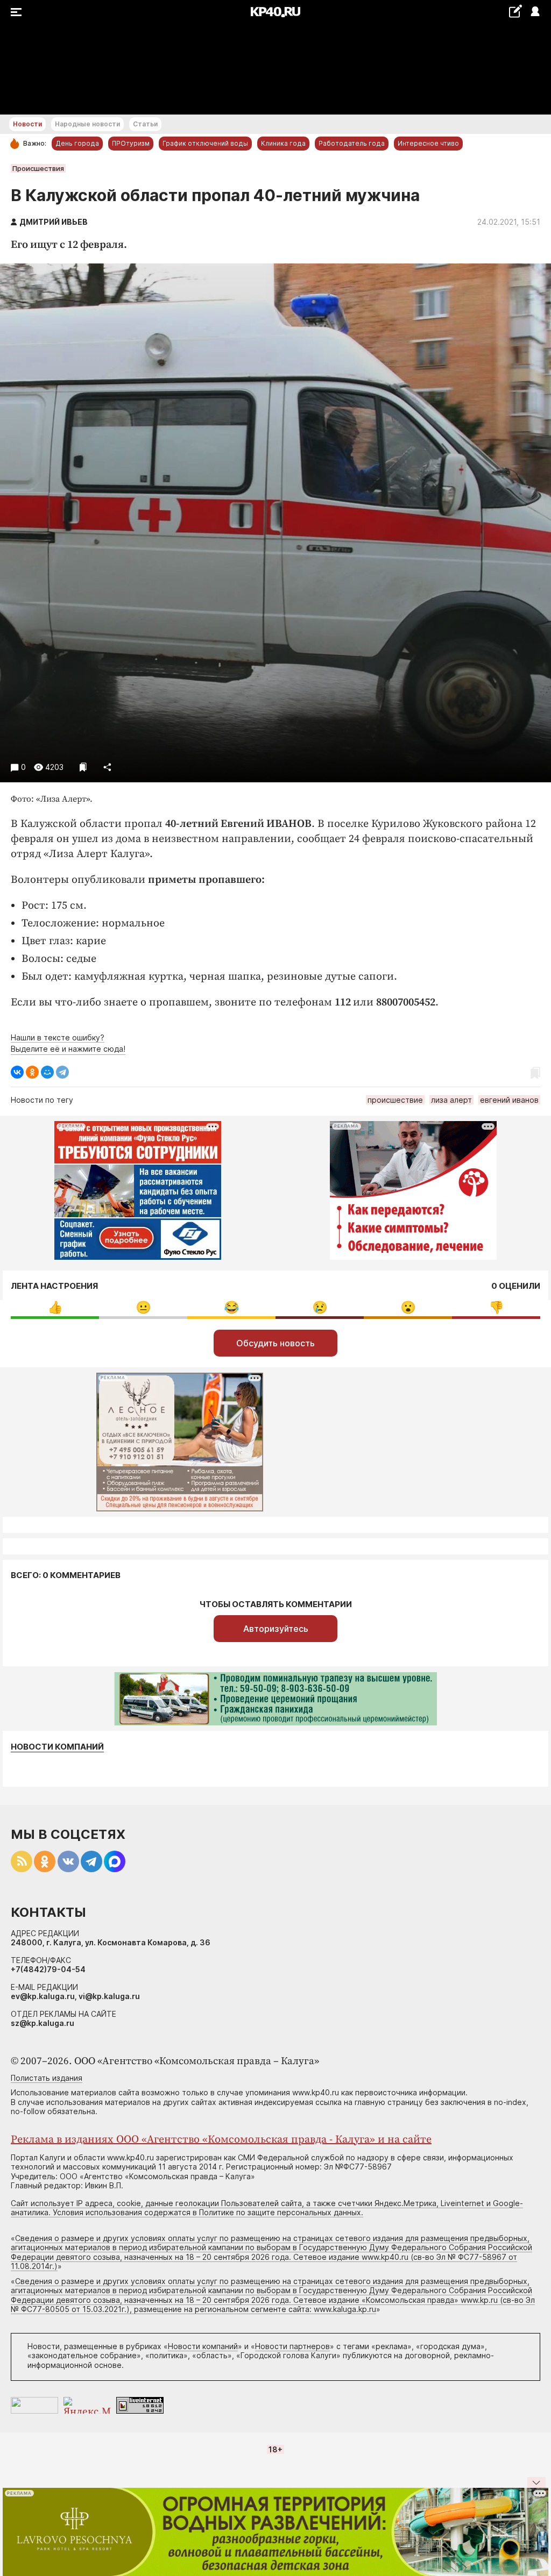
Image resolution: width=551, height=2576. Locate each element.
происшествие (395, 1100)
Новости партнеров (292, 2346)
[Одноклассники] (32, 1072)
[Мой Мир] (47, 1072)
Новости (27, 124)
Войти (535, 12)
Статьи (145, 124)
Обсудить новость (275, 1343)
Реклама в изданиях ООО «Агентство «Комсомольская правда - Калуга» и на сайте (221, 2140)
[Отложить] (83, 767)
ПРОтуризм (131, 143)
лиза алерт (451, 1100)
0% (55, 1307)
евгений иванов (509, 1100)
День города (77, 143)
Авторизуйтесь (276, 1629)
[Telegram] (62, 1072)
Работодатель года (352, 143)
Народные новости (87, 124)
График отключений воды (205, 143)
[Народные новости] (515, 11)
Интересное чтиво (428, 143)
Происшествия (38, 168)
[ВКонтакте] (17, 1072)
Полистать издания (47, 2078)
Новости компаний (57, 1747)
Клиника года (283, 143)
